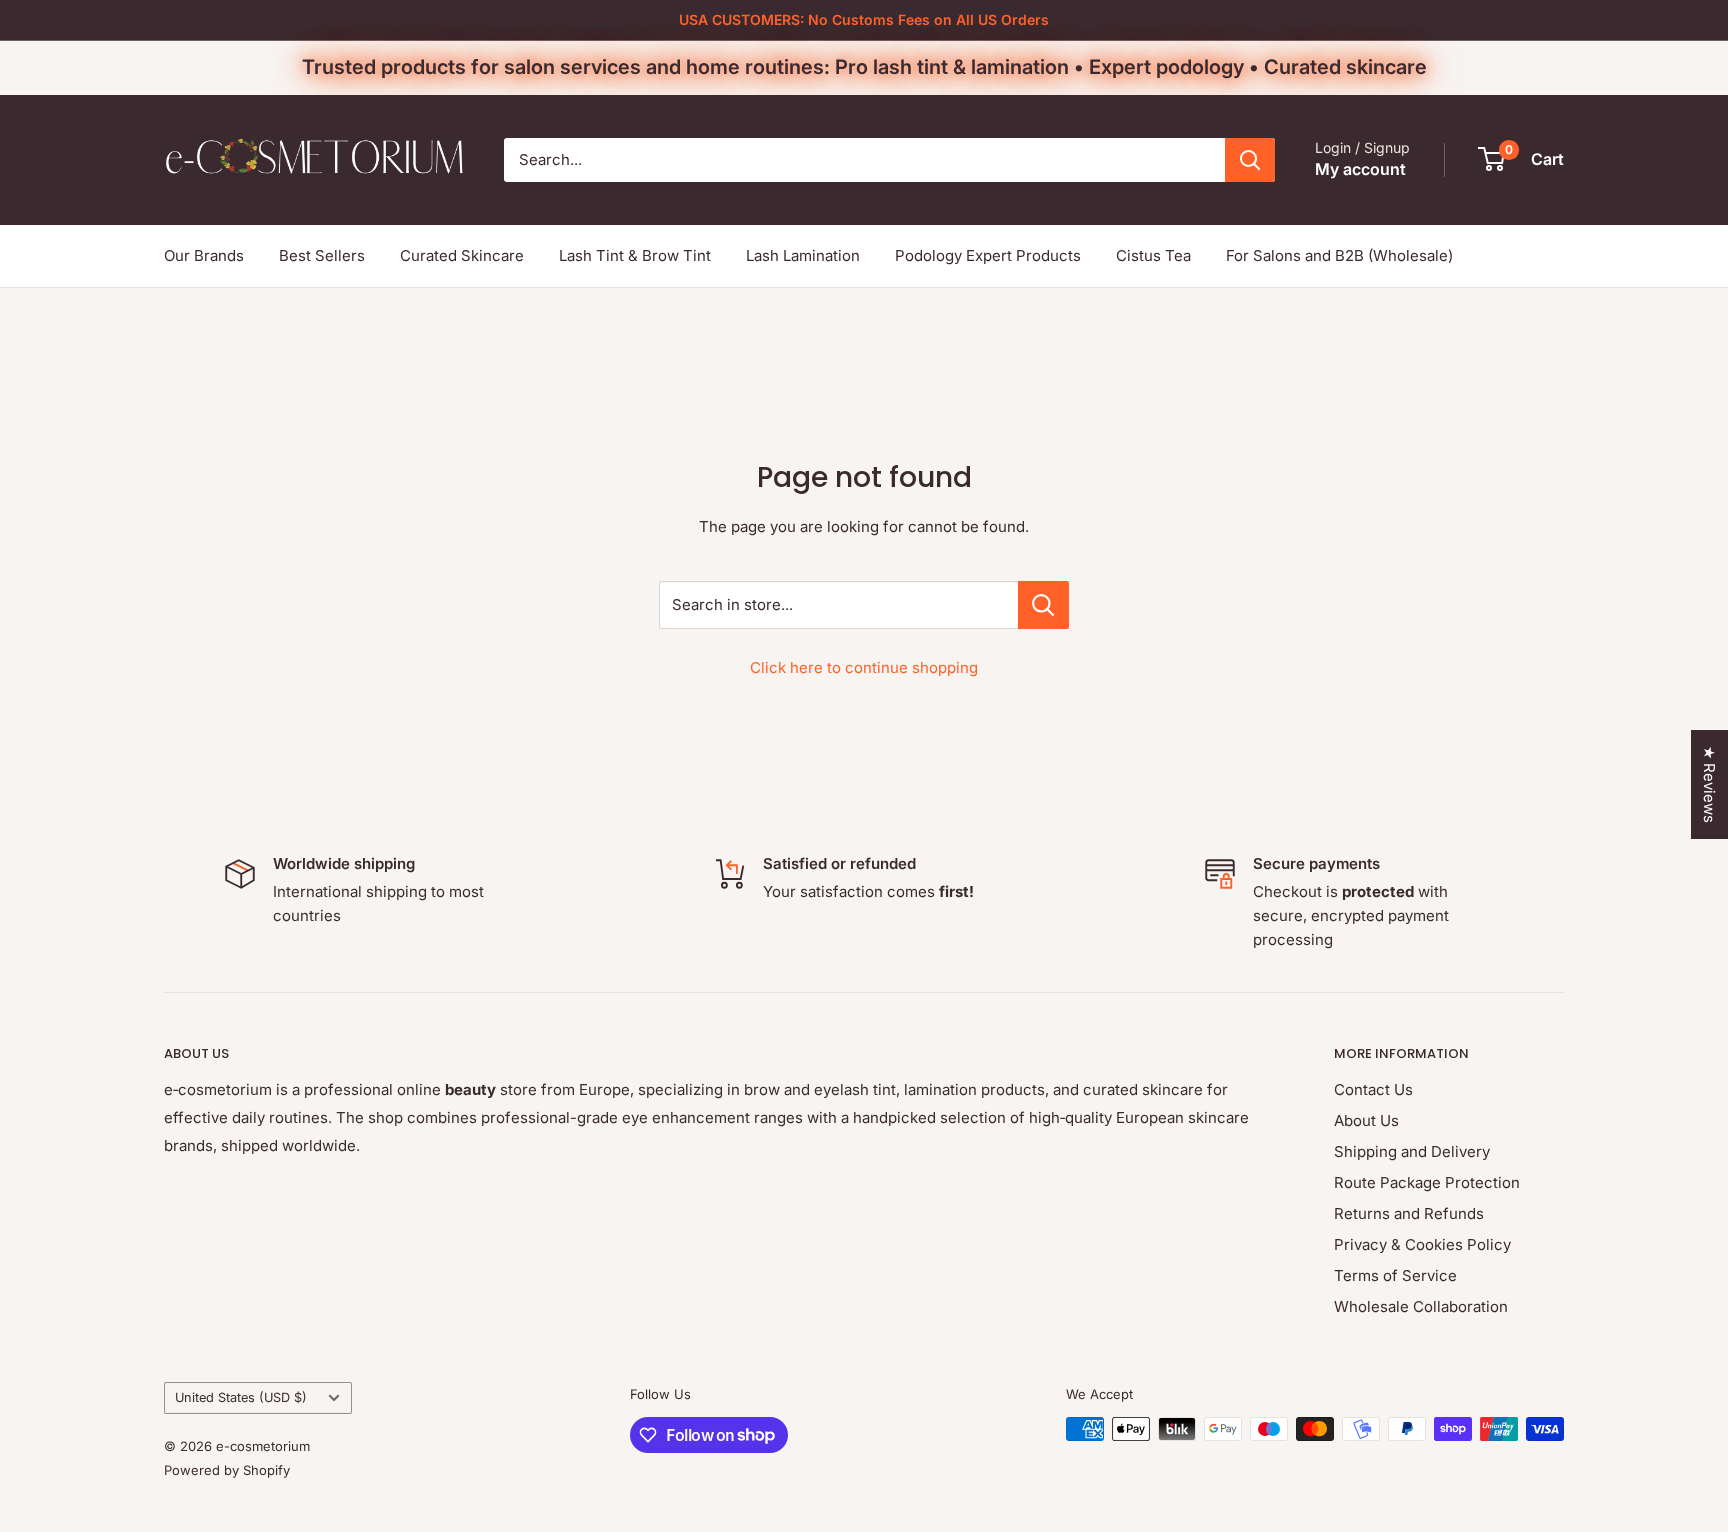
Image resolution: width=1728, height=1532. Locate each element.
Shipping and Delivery (1412, 1151)
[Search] (1250, 160)
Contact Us (1373, 1089)
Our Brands (204, 255)
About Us (1366, 1120)
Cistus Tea (1153, 255)
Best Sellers (322, 255)
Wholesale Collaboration (1421, 1306)
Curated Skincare (462, 255)
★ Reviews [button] (1709, 784)
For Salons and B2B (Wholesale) (1339, 255)
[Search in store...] (1043, 605)
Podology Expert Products (988, 255)
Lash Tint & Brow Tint (635, 255)
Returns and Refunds (1409, 1213)
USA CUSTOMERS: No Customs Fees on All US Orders (864, 19)
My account (1360, 169)
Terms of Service (1395, 1275)
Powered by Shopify (227, 1470)
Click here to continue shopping (864, 667)
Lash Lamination (803, 255)
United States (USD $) (241, 1397)
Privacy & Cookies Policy (1422, 1244)
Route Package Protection (1427, 1182)
